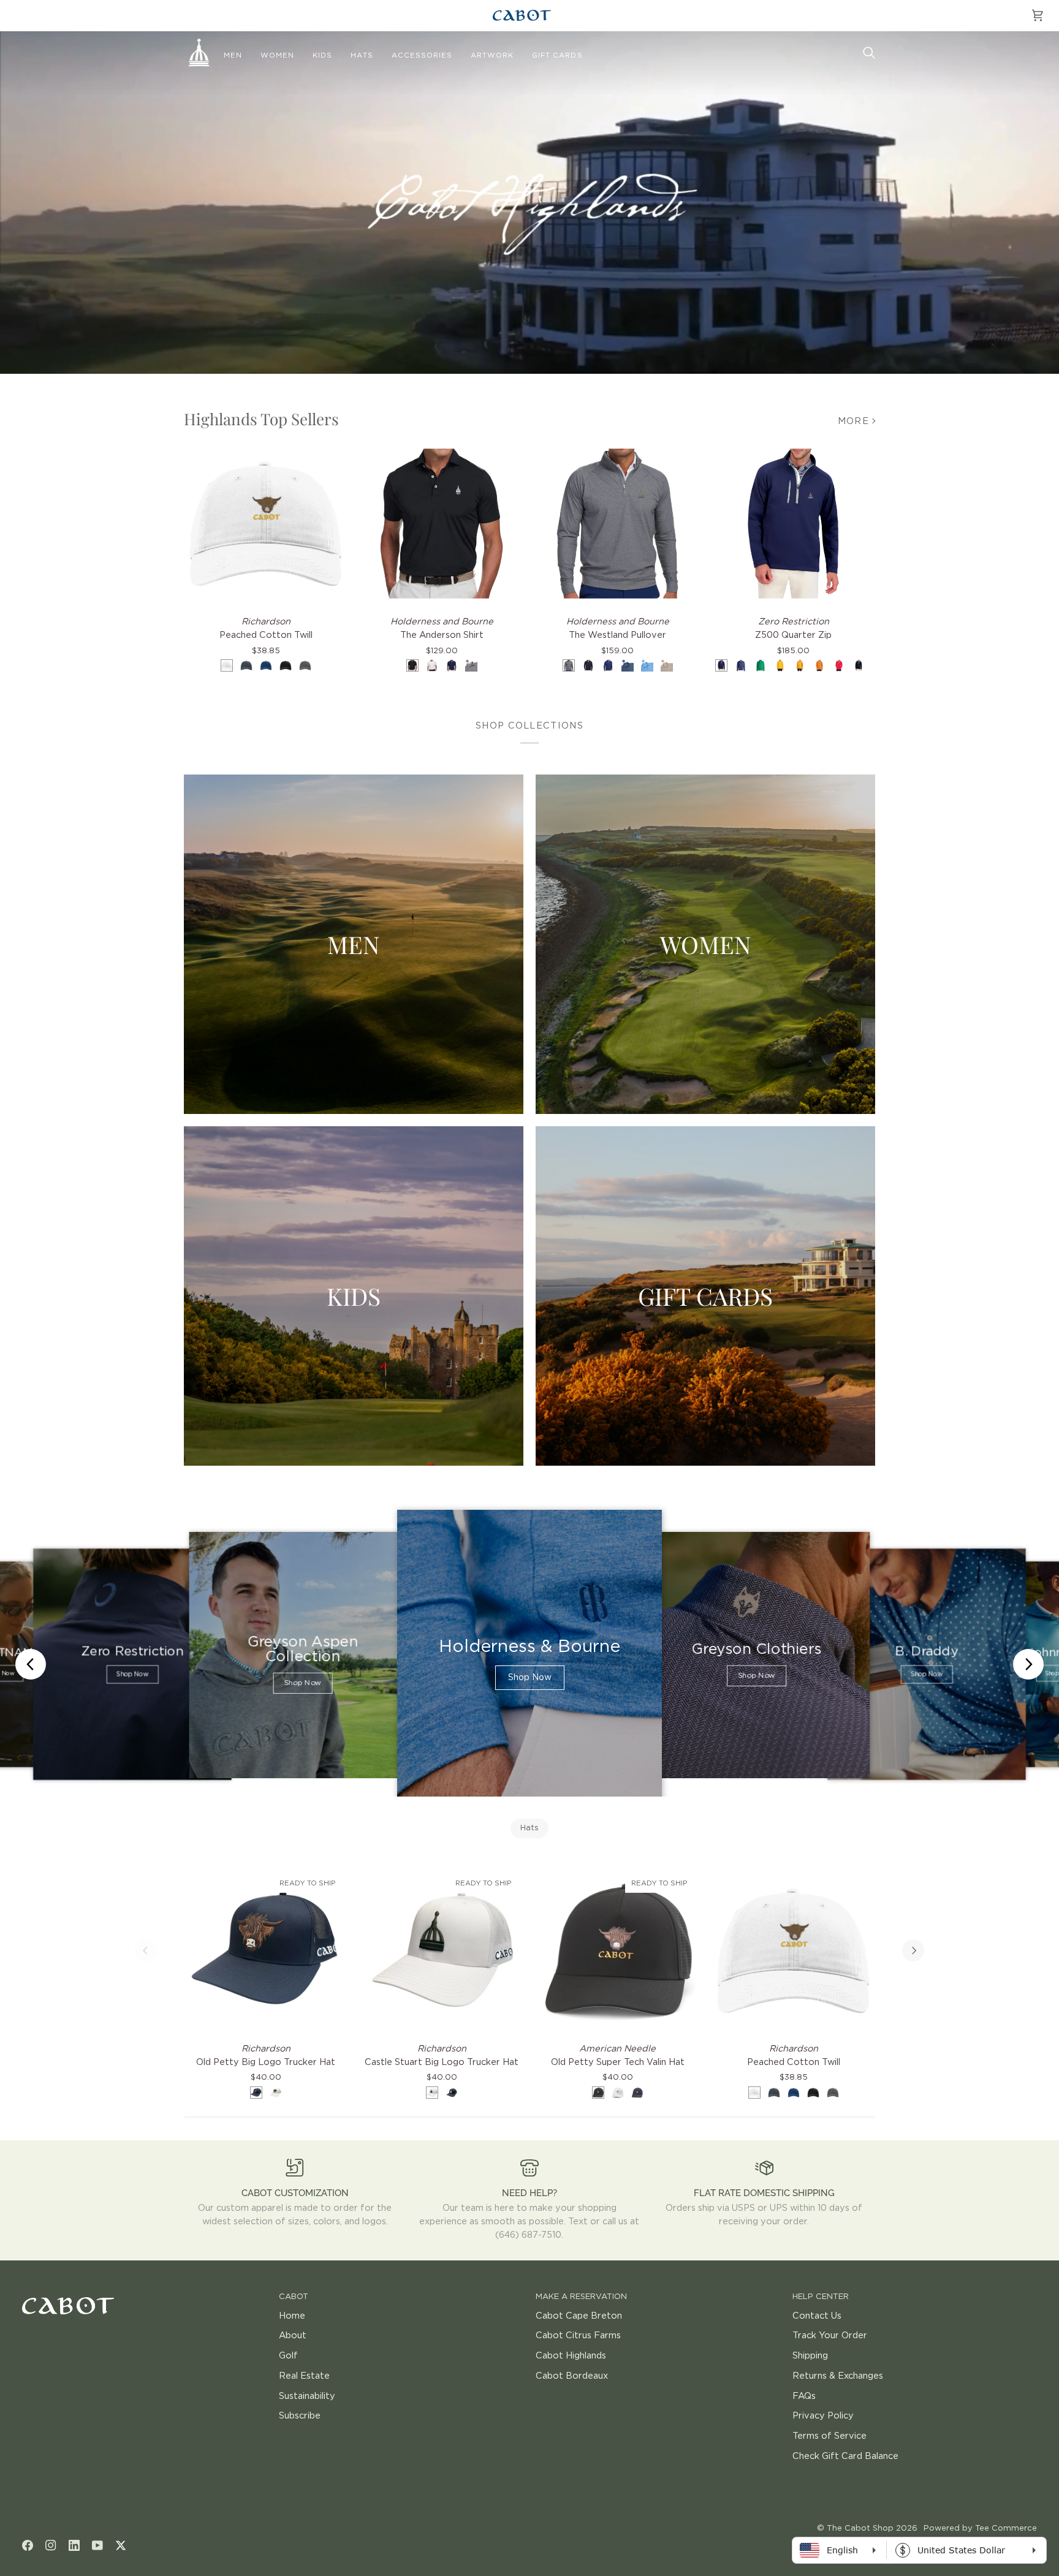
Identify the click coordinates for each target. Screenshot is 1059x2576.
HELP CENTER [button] (821, 2297)
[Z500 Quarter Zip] (793, 524)
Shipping (810, 2356)
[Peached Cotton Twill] (266, 524)
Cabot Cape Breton (579, 2316)
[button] (233, 56)
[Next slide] (1028, 1664)
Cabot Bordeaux (572, 2376)
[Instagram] (51, 2545)
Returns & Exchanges (838, 2376)
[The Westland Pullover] (617, 524)
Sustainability (307, 2396)
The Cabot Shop (860, 2529)
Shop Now (132, 1675)
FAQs (804, 2396)
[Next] (913, 1950)
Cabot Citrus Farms (578, 2335)
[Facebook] (28, 2545)
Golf (288, 2356)
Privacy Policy (823, 2416)
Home (292, 2316)
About (293, 2335)
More (853, 421)
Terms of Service (829, 2436)
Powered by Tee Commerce (980, 2529)
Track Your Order (830, 2335)
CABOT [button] (294, 2297)
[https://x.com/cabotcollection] (121, 2545)
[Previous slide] (31, 1664)
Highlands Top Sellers (261, 419)
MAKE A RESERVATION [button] (581, 2297)
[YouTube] (97, 2545)
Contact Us (817, 2316)
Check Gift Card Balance (845, 2456)
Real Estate (304, 2376)
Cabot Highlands (571, 2356)
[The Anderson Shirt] (442, 524)
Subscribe (300, 2416)
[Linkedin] (74, 2545)
